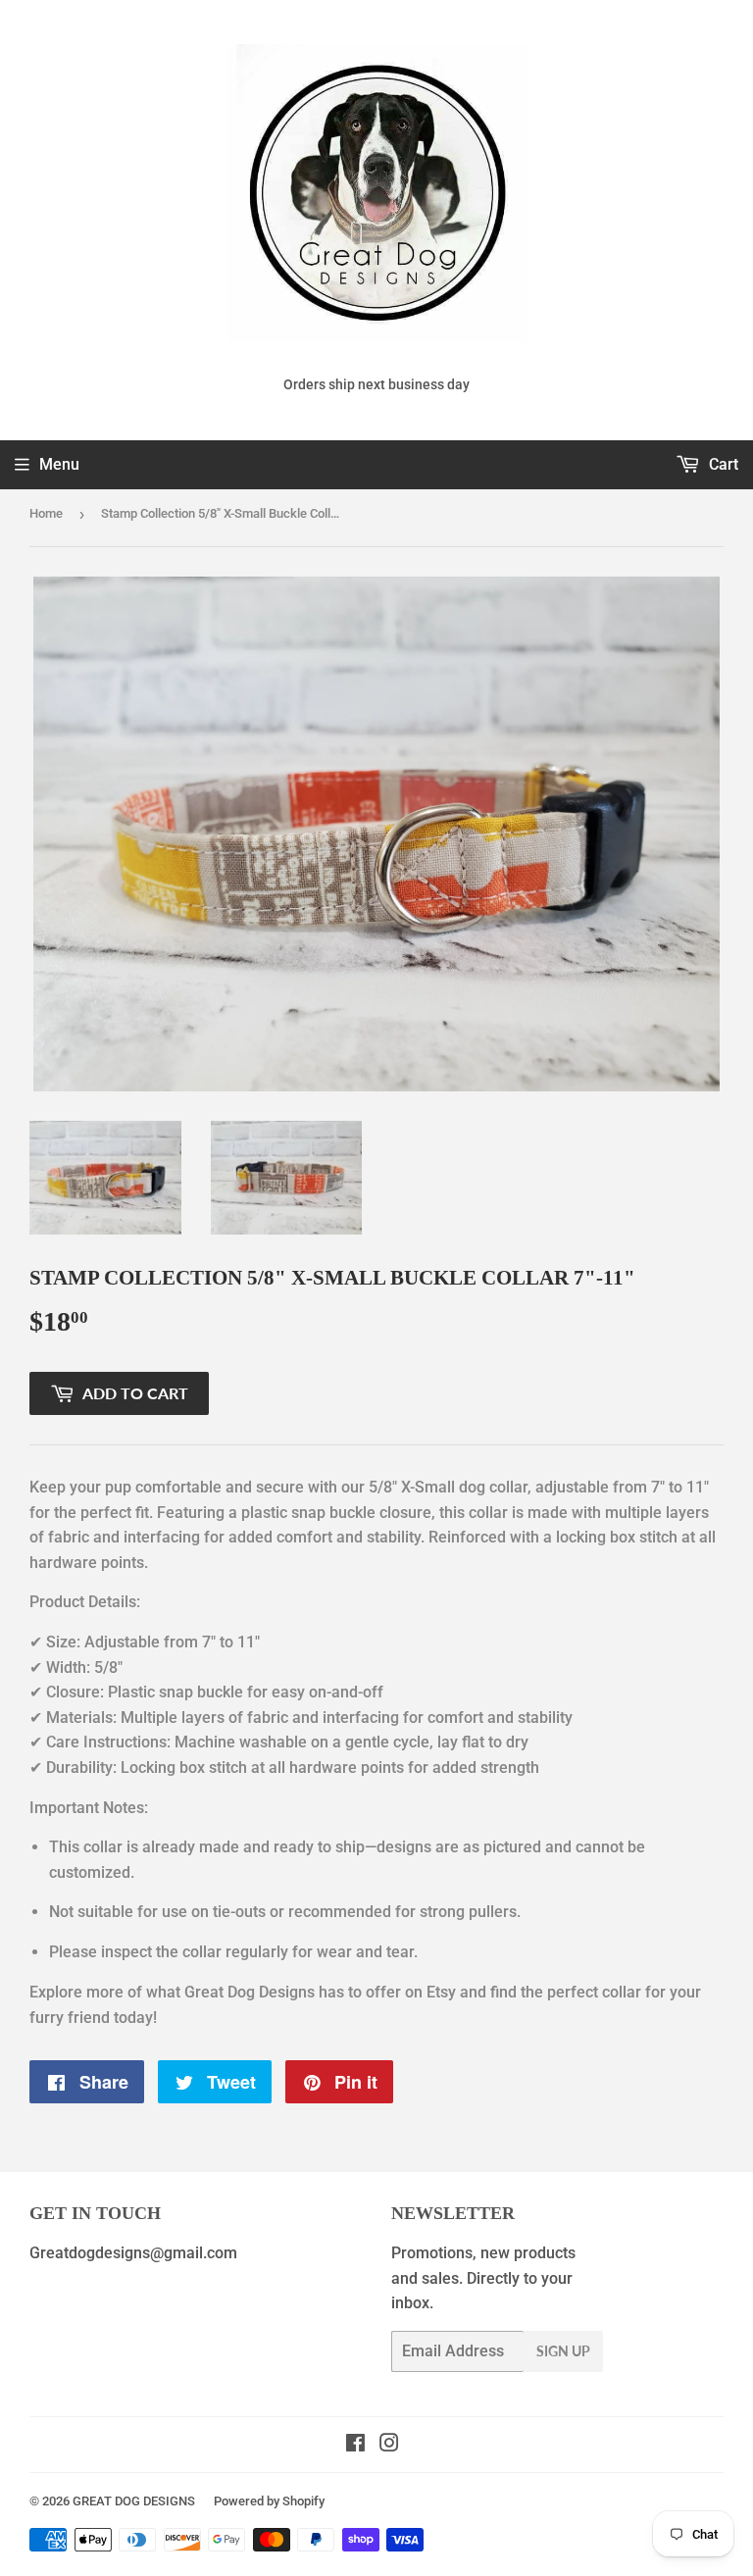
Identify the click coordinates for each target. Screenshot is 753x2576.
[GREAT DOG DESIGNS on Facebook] (355, 2445)
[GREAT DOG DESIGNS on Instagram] (389, 2445)
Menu (59, 464)
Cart (722, 464)
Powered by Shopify (269, 2501)
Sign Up (563, 2351)
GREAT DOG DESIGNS (134, 2501)
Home (46, 513)
